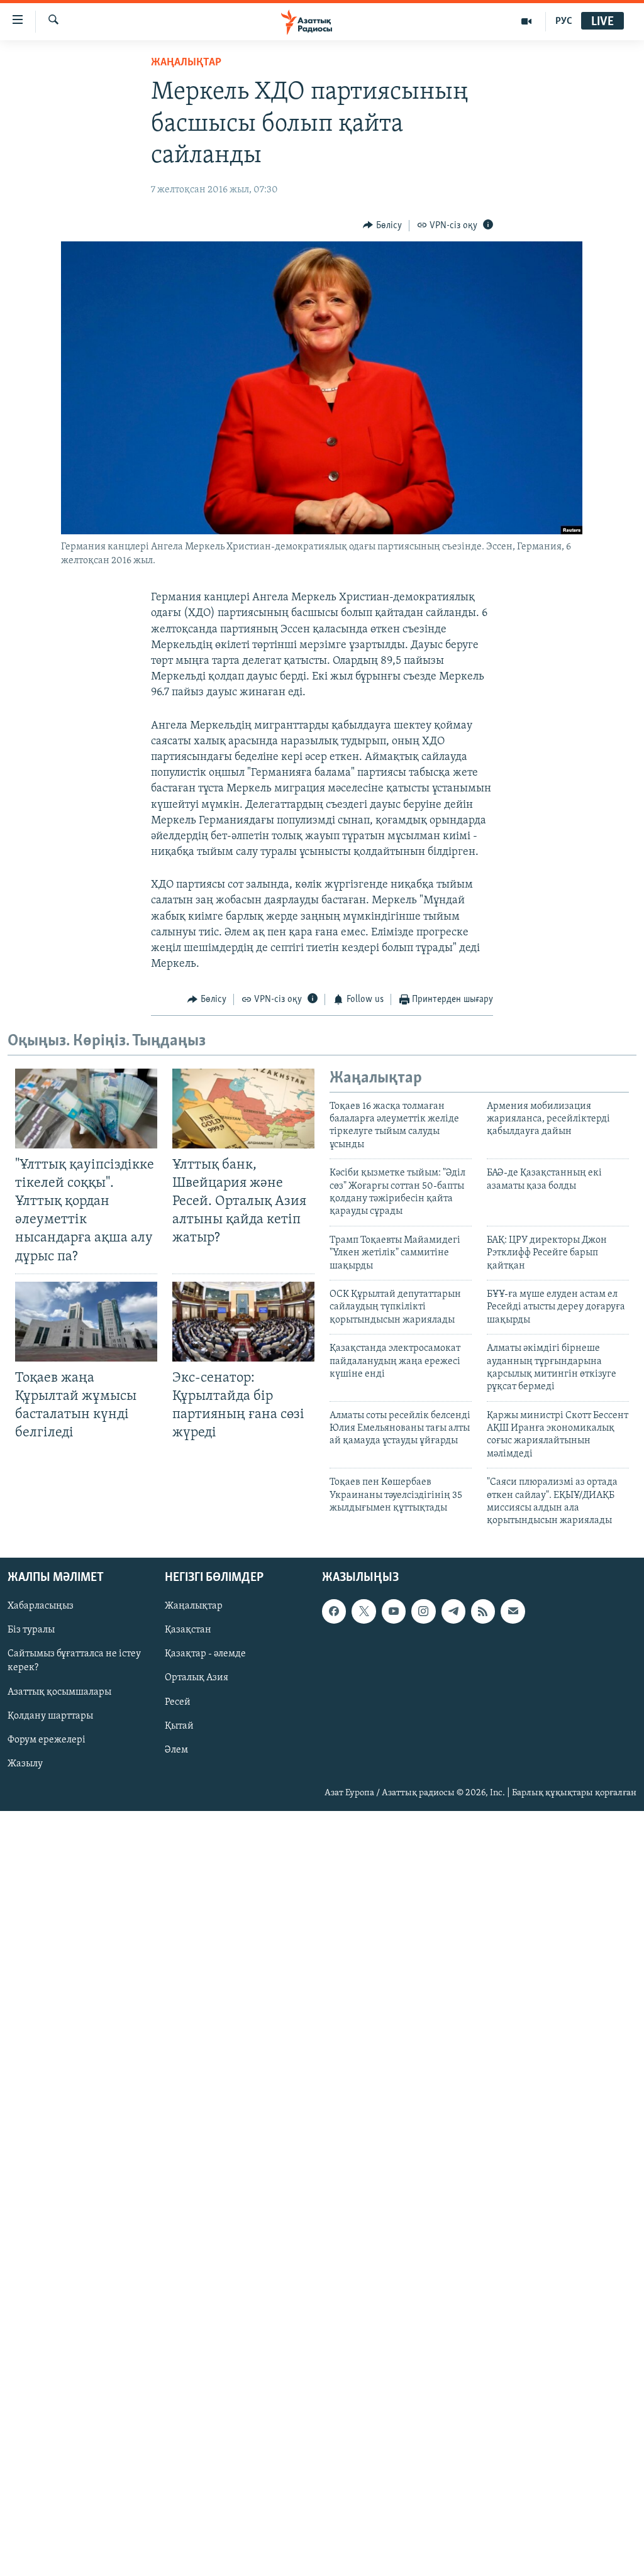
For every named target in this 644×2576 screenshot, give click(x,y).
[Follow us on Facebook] (334, 1611)
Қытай (179, 1726)
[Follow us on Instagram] (423, 1611)
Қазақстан (188, 1630)
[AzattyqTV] (527, 21)
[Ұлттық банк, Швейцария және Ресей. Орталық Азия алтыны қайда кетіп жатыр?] (243, 1109)
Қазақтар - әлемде (205, 1654)
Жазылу (25, 1764)
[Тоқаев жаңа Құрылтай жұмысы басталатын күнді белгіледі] (86, 1322)
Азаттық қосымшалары (59, 1692)
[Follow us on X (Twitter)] (364, 1611)
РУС (564, 21)
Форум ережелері (47, 1739)
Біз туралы (31, 1630)
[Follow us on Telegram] (453, 1611)
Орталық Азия (197, 1678)
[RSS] (483, 1611)
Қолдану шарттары (50, 1715)
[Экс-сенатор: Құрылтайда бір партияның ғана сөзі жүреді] (243, 1322)
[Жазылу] (513, 1611)
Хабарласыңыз (41, 1606)
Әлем (176, 1749)
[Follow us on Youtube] (394, 1611)
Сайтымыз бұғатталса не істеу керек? (74, 1661)
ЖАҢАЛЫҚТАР (186, 63)
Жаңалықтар (194, 1606)
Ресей (178, 1702)
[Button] (382, 226)
